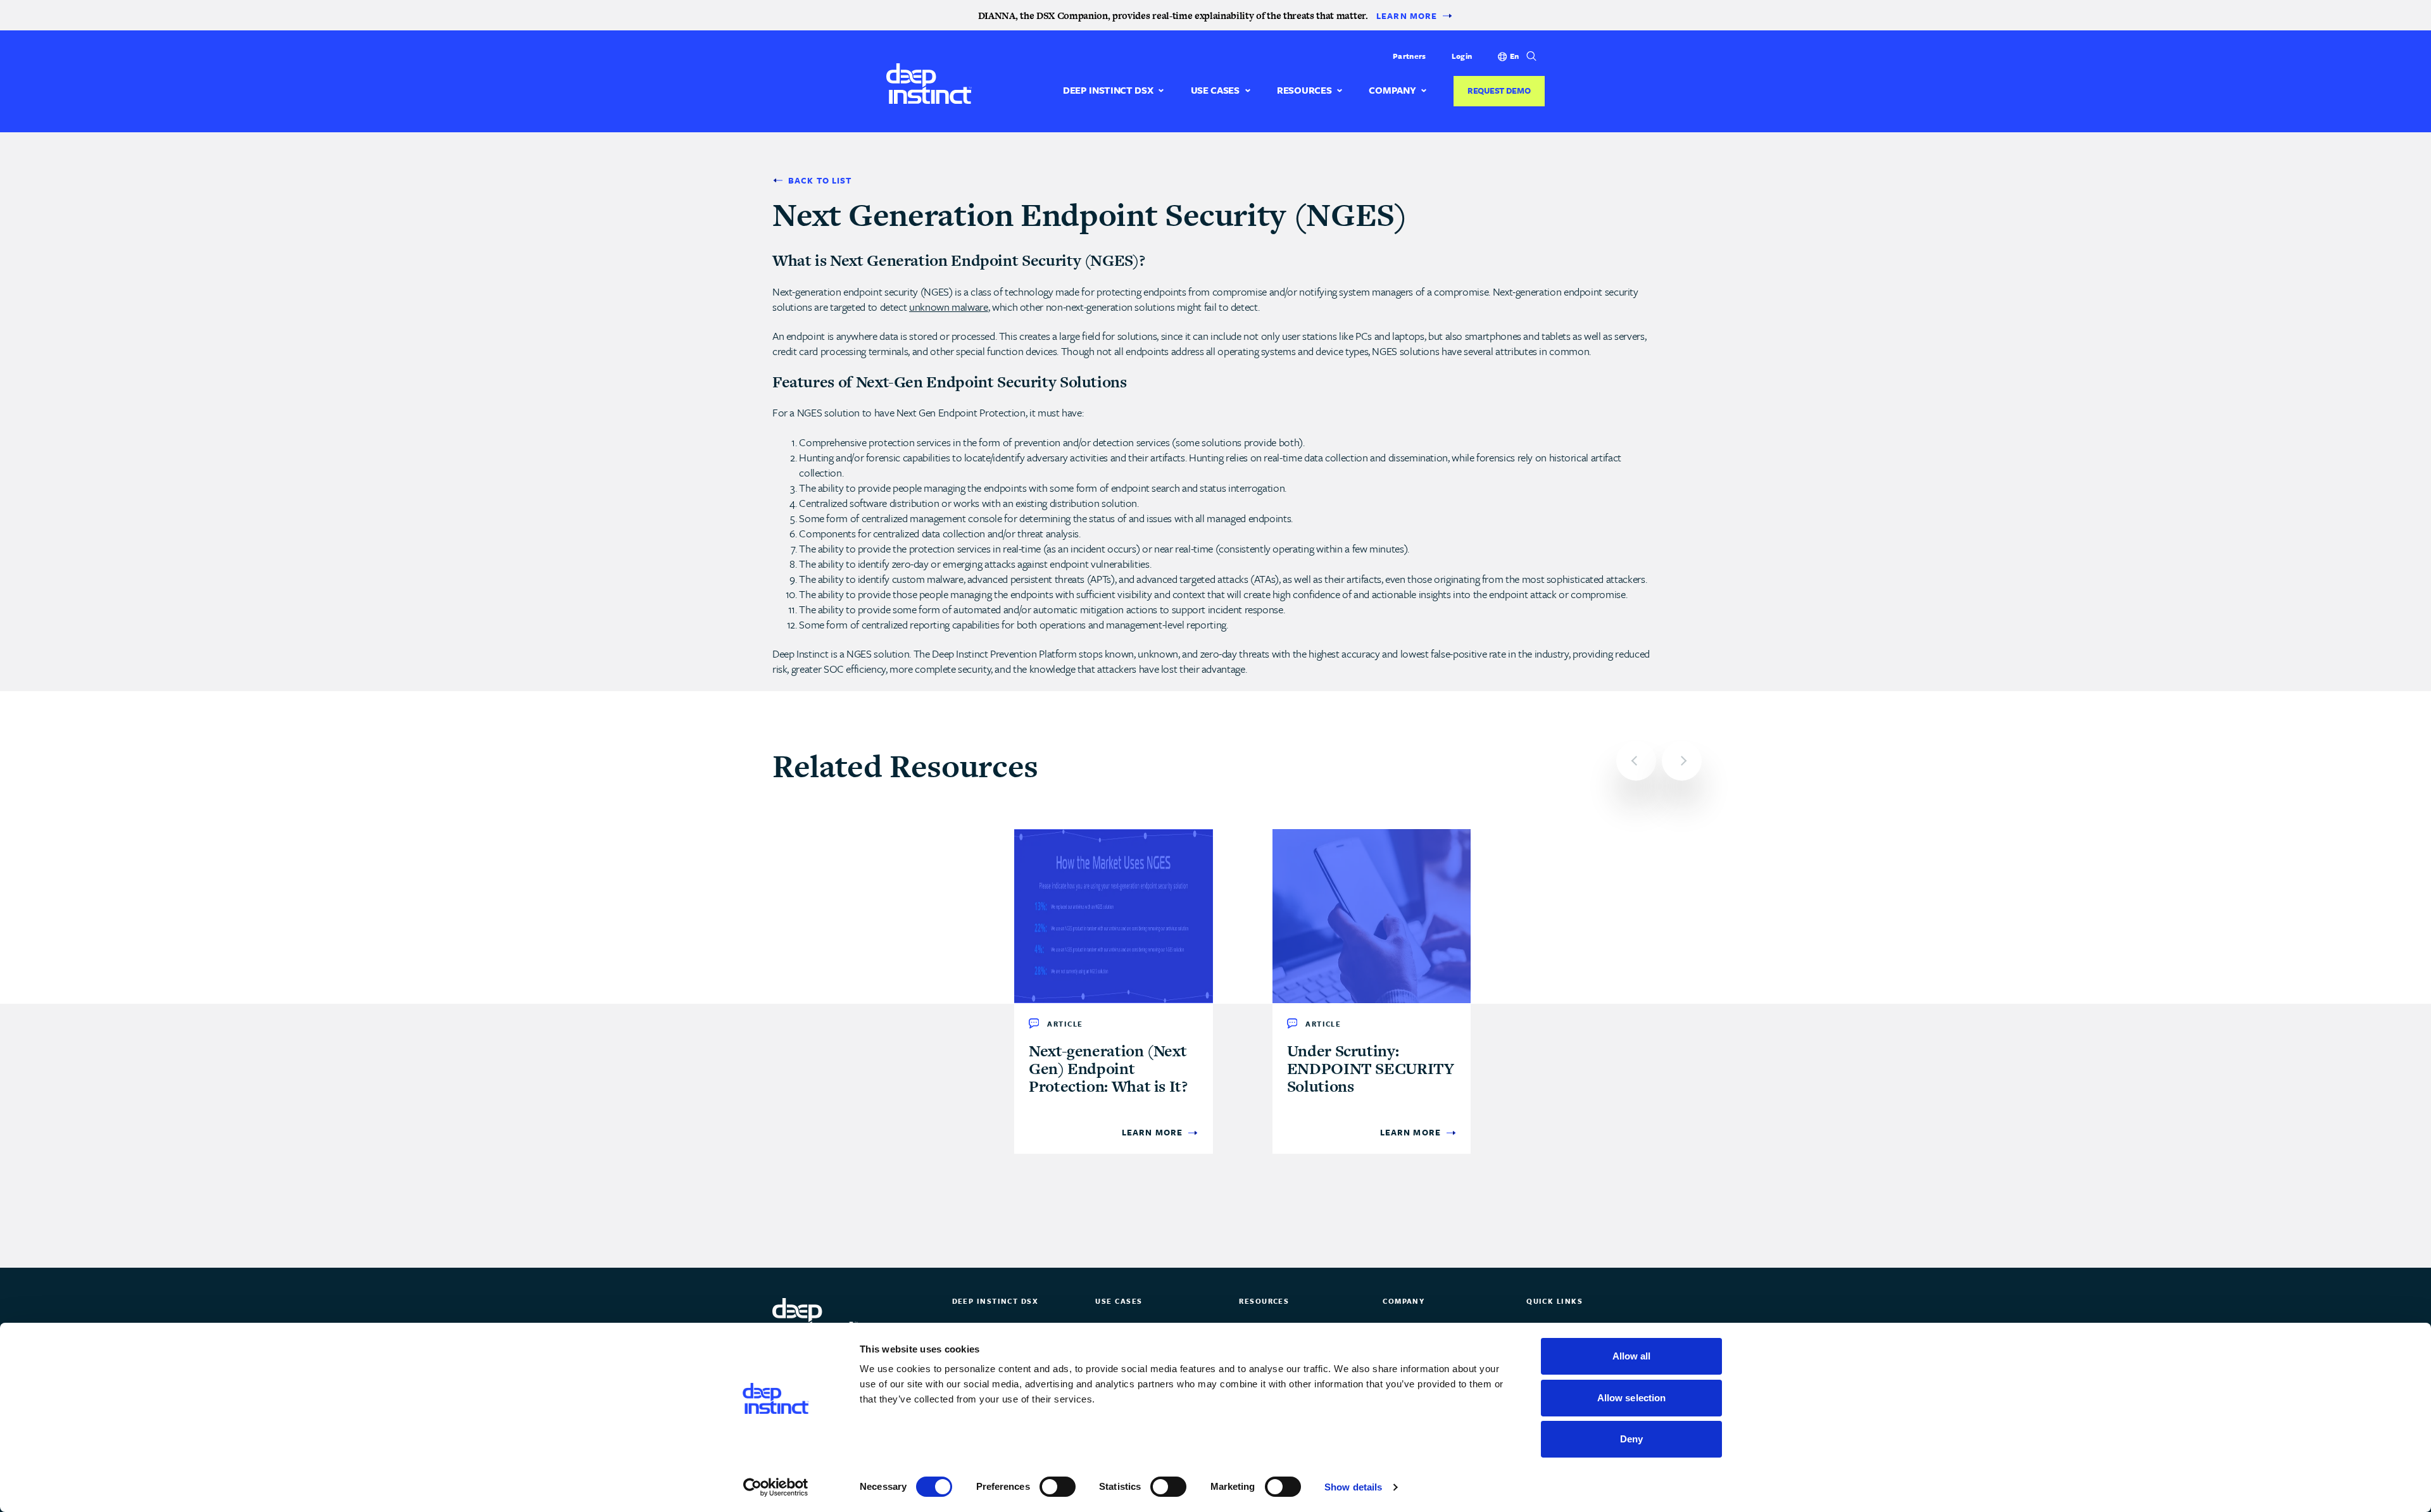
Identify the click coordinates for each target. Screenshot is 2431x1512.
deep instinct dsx (1108, 90)
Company (1392, 90)
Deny (1631, 1439)
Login (1462, 56)
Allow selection (1632, 1398)
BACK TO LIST (820, 181)
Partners (1409, 56)
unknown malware (949, 307)
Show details (1353, 1487)
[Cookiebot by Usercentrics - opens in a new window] (776, 1487)
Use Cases (1215, 90)
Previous (1636, 760)
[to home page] (929, 83)
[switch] (1058, 1487)
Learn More (1407, 16)
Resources (1304, 90)
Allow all (1632, 1356)
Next (1682, 760)
